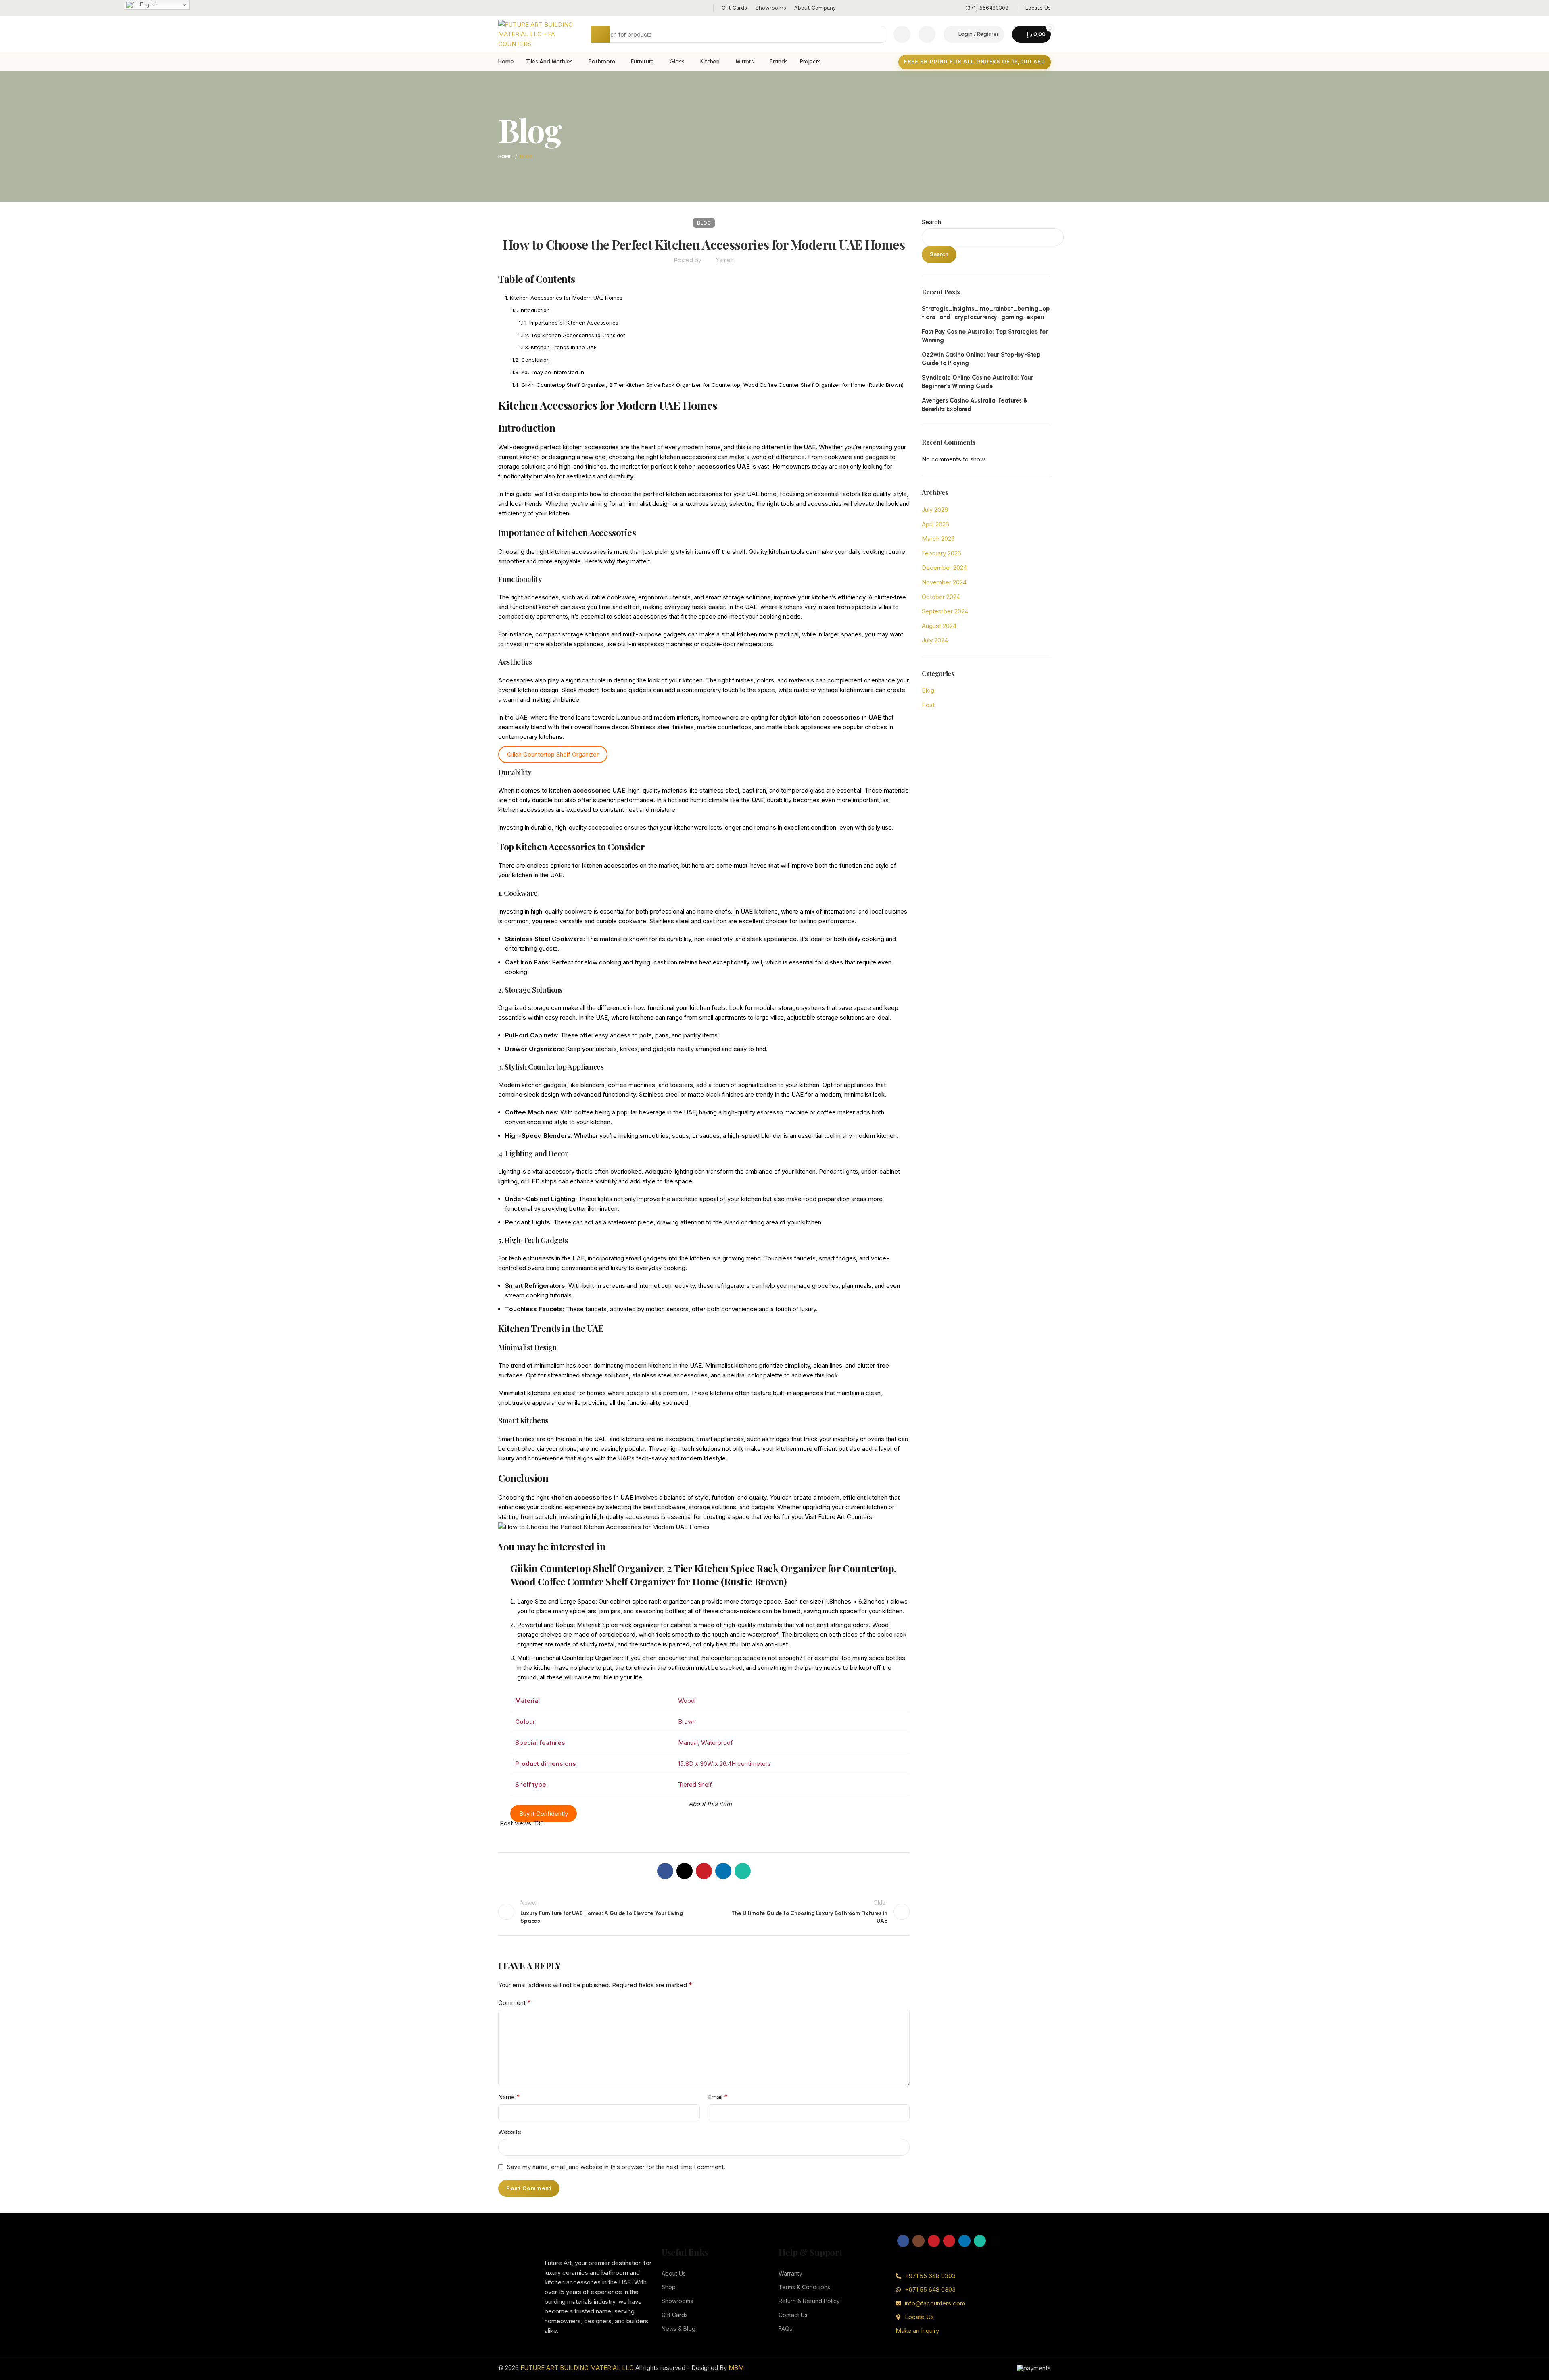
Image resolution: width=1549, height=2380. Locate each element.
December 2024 (944, 568)
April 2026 (935, 524)
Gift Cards (675, 2315)
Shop (669, 2287)
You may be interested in (553, 372)
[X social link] (685, 1871)
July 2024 (935, 640)
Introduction (535, 310)
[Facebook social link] (665, 1871)
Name (509, 2097)
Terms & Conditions (804, 2287)
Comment (515, 2002)
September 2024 (945, 611)
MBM (736, 2368)
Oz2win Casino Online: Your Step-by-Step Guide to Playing (981, 359)
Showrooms (677, 2301)
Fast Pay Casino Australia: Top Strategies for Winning (985, 336)
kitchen (686, 466)
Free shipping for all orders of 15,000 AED (975, 62)
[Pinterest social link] (704, 1871)
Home (505, 156)
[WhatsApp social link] (743, 1871)
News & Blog (678, 2329)
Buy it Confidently (544, 1814)
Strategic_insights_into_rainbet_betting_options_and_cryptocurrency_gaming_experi (986, 313)
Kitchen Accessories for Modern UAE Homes (566, 298)
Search (931, 222)
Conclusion (535, 360)
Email (718, 2097)
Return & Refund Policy (809, 2301)
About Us (674, 2273)
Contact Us (793, 2315)
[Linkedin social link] (723, 1871)
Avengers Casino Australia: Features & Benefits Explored (975, 405)
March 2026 (938, 539)
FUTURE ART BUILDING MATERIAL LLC (577, 2368)
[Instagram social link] (919, 2241)
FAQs (785, 2329)
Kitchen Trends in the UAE (564, 347)
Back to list (704, 1912)
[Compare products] (902, 34)
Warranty (790, 2273)
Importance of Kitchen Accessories (574, 323)
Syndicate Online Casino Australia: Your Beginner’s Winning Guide (977, 382)
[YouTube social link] (934, 2241)
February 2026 (942, 553)
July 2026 (935, 510)
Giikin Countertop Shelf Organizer (553, 754)
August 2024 (939, 626)
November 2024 (944, 582)
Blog (526, 156)
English (148, 5)
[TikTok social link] (995, 2241)
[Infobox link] (987, 8)
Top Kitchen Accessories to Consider (578, 335)
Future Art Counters (845, 1517)
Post (928, 705)
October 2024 (941, 597)
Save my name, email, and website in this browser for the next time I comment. (616, 2167)
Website (510, 2132)
